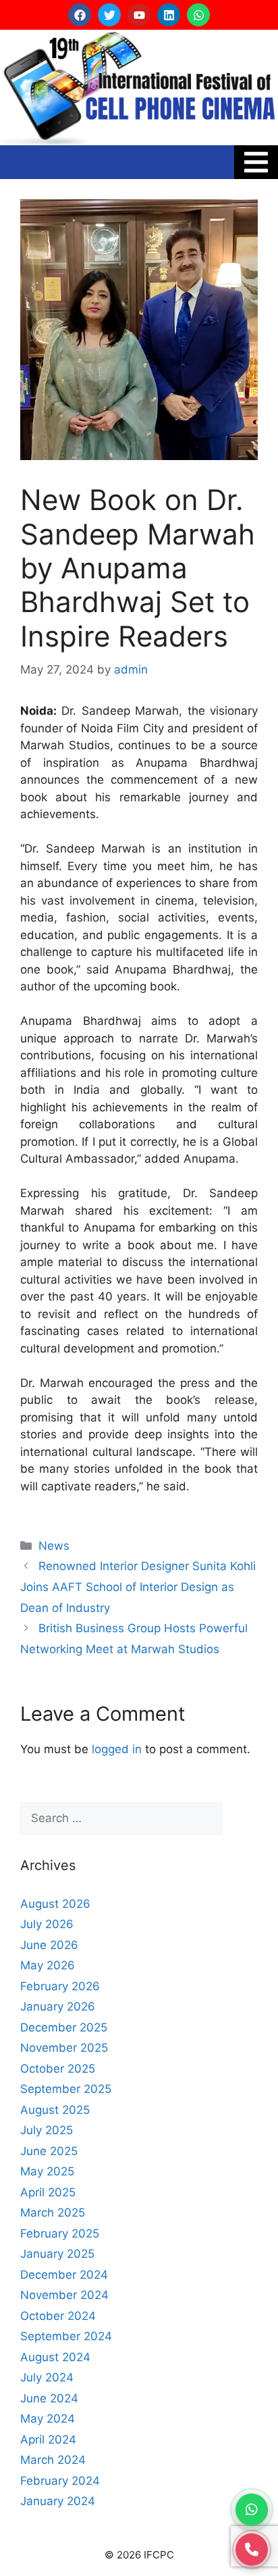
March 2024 (53, 2460)
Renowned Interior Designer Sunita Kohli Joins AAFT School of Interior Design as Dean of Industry (138, 1587)
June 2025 (49, 2151)
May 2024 (48, 2419)
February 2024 (60, 2481)
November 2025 (64, 2048)
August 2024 (55, 2357)
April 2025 (48, 2192)
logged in (117, 1749)
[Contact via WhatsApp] (252, 2507)
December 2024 (64, 2275)
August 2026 (55, 1904)
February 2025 (60, 2233)
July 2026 (47, 1924)
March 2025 (53, 2213)
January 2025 (57, 2254)
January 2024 (58, 2501)
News (54, 1546)
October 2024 (58, 2316)
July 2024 (47, 2377)
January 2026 (58, 2006)
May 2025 (47, 2171)
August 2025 (55, 2110)
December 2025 (64, 2027)
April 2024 (48, 2440)
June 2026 (49, 1945)
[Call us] (252, 2548)
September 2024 (66, 2336)
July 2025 (47, 2130)
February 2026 (60, 1986)
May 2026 (48, 1965)
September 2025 (66, 2089)
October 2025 (58, 2069)
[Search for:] (121, 1819)
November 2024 (64, 2295)
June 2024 (49, 2398)
